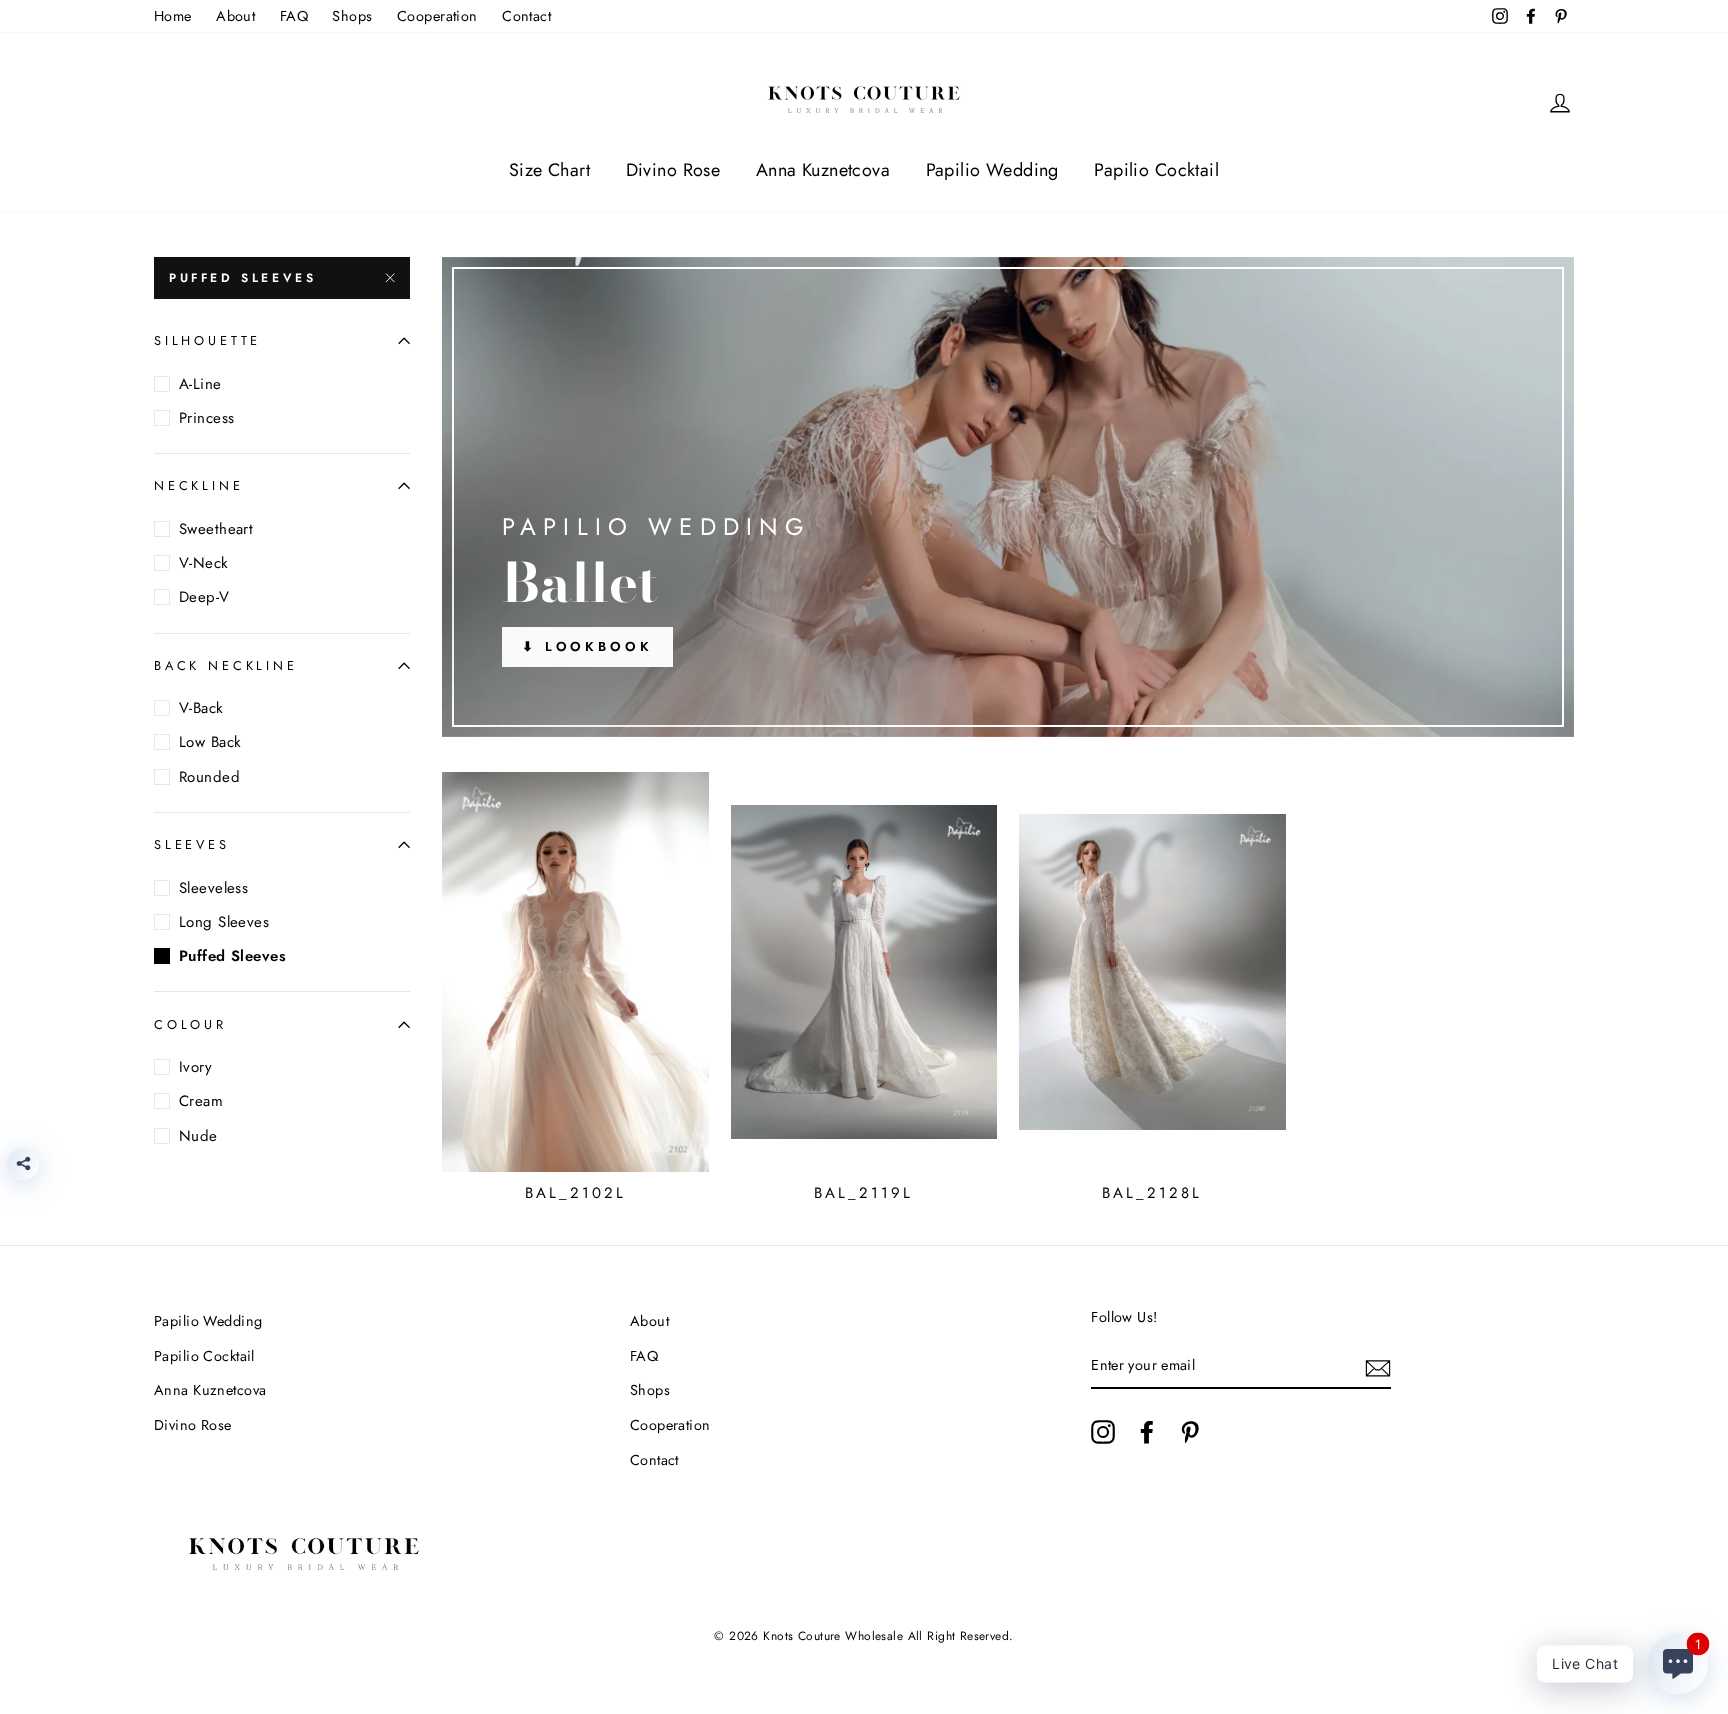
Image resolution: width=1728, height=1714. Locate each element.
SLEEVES (192, 844)
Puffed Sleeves (242, 278)
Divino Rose (673, 170)
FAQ (294, 16)
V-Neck (204, 563)
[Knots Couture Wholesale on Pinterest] (1190, 1431)
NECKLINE (199, 485)
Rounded (209, 777)
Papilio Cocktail (1156, 170)
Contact (526, 16)
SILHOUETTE (207, 340)
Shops (352, 16)
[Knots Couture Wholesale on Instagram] (1103, 1431)
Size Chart (549, 170)
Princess (206, 418)
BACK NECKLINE (226, 665)
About (235, 16)
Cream (201, 1101)
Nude (198, 1136)
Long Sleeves (224, 922)
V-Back (201, 708)
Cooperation (437, 16)
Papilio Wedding (992, 170)
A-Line (200, 384)
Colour (190, 1024)
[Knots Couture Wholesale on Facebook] (1147, 1431)
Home (173, 16)
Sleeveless (213, 888)
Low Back (210, 742)
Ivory (195, 1067)
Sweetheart (216, 529)
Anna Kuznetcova (823, 170)
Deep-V (204, 597)
